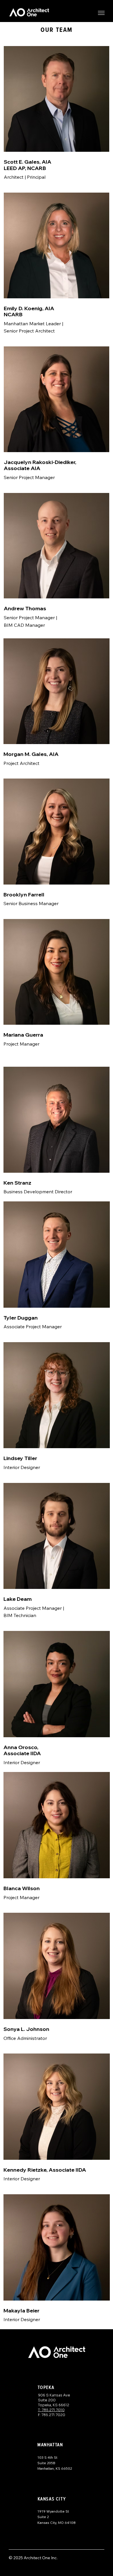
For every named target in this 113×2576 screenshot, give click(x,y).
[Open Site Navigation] (101, 13)
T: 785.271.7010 (51, 2410)
